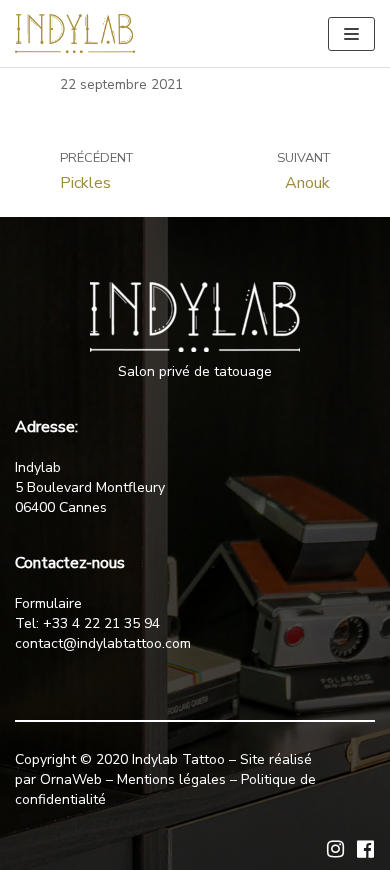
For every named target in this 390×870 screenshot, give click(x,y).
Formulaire (48, 603)
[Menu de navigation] (351, 34)
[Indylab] (75, 33)
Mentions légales (171, 779)
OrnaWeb (71, 779)
